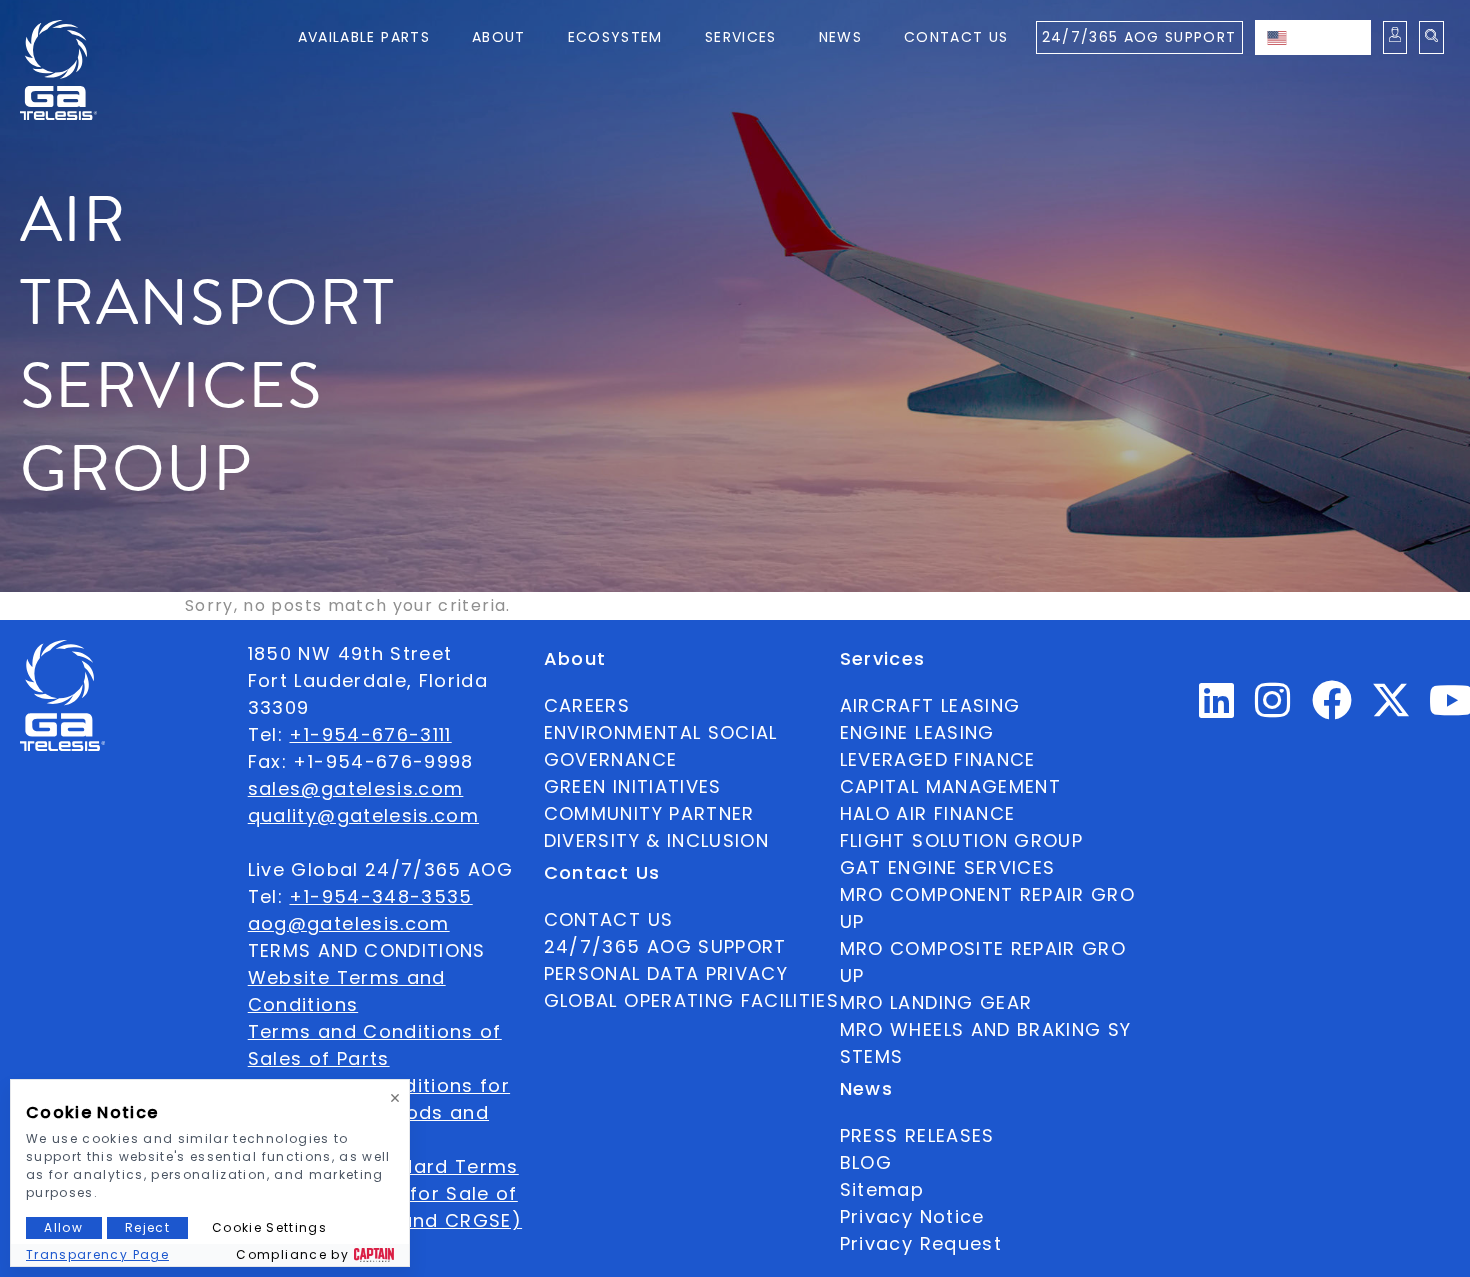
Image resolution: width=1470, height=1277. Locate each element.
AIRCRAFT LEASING (930, 705)
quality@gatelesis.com (363, 815)
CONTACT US (609, 919)
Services (741, 37)
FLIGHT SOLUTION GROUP (961, 840)
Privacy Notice (912, 1216)
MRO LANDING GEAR (936, 1002)
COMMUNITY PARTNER (649, 813)
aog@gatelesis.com (349, 923)
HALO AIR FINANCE (928, 813)
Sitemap (882, 1189)
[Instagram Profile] (1273, 708)
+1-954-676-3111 (370, 734)
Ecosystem (615, 37)
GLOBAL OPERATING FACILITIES (691, 1000)
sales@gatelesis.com (356, 788)
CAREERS (587, 705)
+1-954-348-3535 (380, 896)
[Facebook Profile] (1332, 708)
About (499, 37)
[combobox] (1313, 37)
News (840, 37)
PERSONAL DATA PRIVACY (666, 973)
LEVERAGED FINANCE (938, 759)
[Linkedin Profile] (1217, 708)
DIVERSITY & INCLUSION (656, 840)
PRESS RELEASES (917, 1135)
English (1333, 37)
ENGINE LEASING (917, 732)
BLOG (866, 1162)
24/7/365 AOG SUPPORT (1139, 37)
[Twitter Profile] (1391, 713)
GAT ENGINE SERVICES (948, 867)
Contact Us (956, 37)
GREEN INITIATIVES (633, 786)
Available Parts (364, 37)
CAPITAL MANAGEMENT (950, 786)
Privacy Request (921, 1243)
